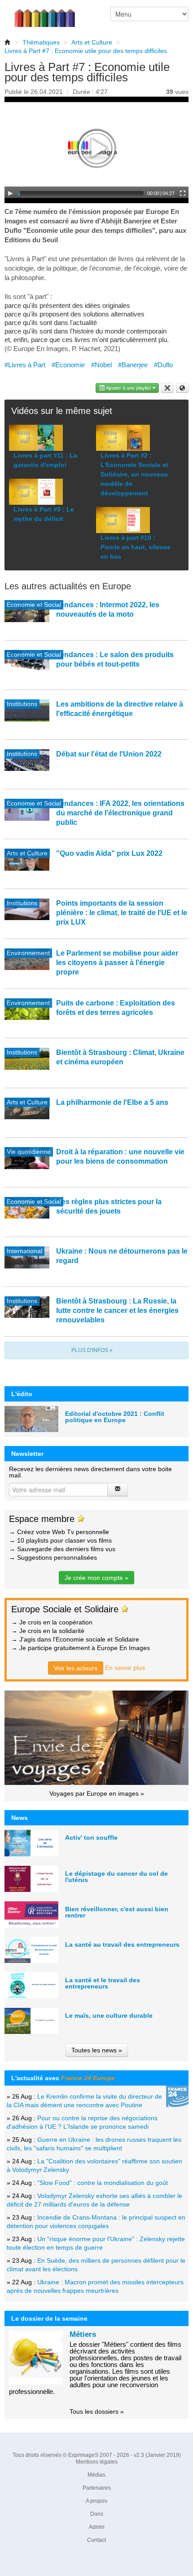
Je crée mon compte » (96, 1578)
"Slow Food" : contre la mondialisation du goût (103, 2183)
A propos (96, 2501)
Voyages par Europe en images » (97, 1793)
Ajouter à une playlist (129, 388)
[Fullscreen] (183, 193)
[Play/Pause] (10, 193)
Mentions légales (97, 2462)
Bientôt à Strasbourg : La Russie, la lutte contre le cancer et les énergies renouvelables (117, 1310)
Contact (96, 2540)
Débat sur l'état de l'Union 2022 (109, 754)
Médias (96, 2475)
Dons (97, 2514)
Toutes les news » (97, 2050)
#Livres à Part (25, 365)
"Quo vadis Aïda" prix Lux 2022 (109, 853)
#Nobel (101, 365)
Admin (97, 2527)
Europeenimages (50, 13)
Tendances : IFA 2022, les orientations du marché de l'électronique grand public (120, 813)
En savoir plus (125, 1668)
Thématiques (41, 42)
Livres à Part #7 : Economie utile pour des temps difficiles (86, 51)
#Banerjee (133, 365)
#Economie (68, 365)
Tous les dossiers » (97, 2411)
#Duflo (163, 365)
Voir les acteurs (76, 1668)
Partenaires (97, 2488)
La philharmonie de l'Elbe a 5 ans (112, 1102)
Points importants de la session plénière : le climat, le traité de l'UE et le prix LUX (122, 913)
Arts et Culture (92, 42)
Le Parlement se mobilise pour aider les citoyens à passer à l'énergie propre (117, 963)
